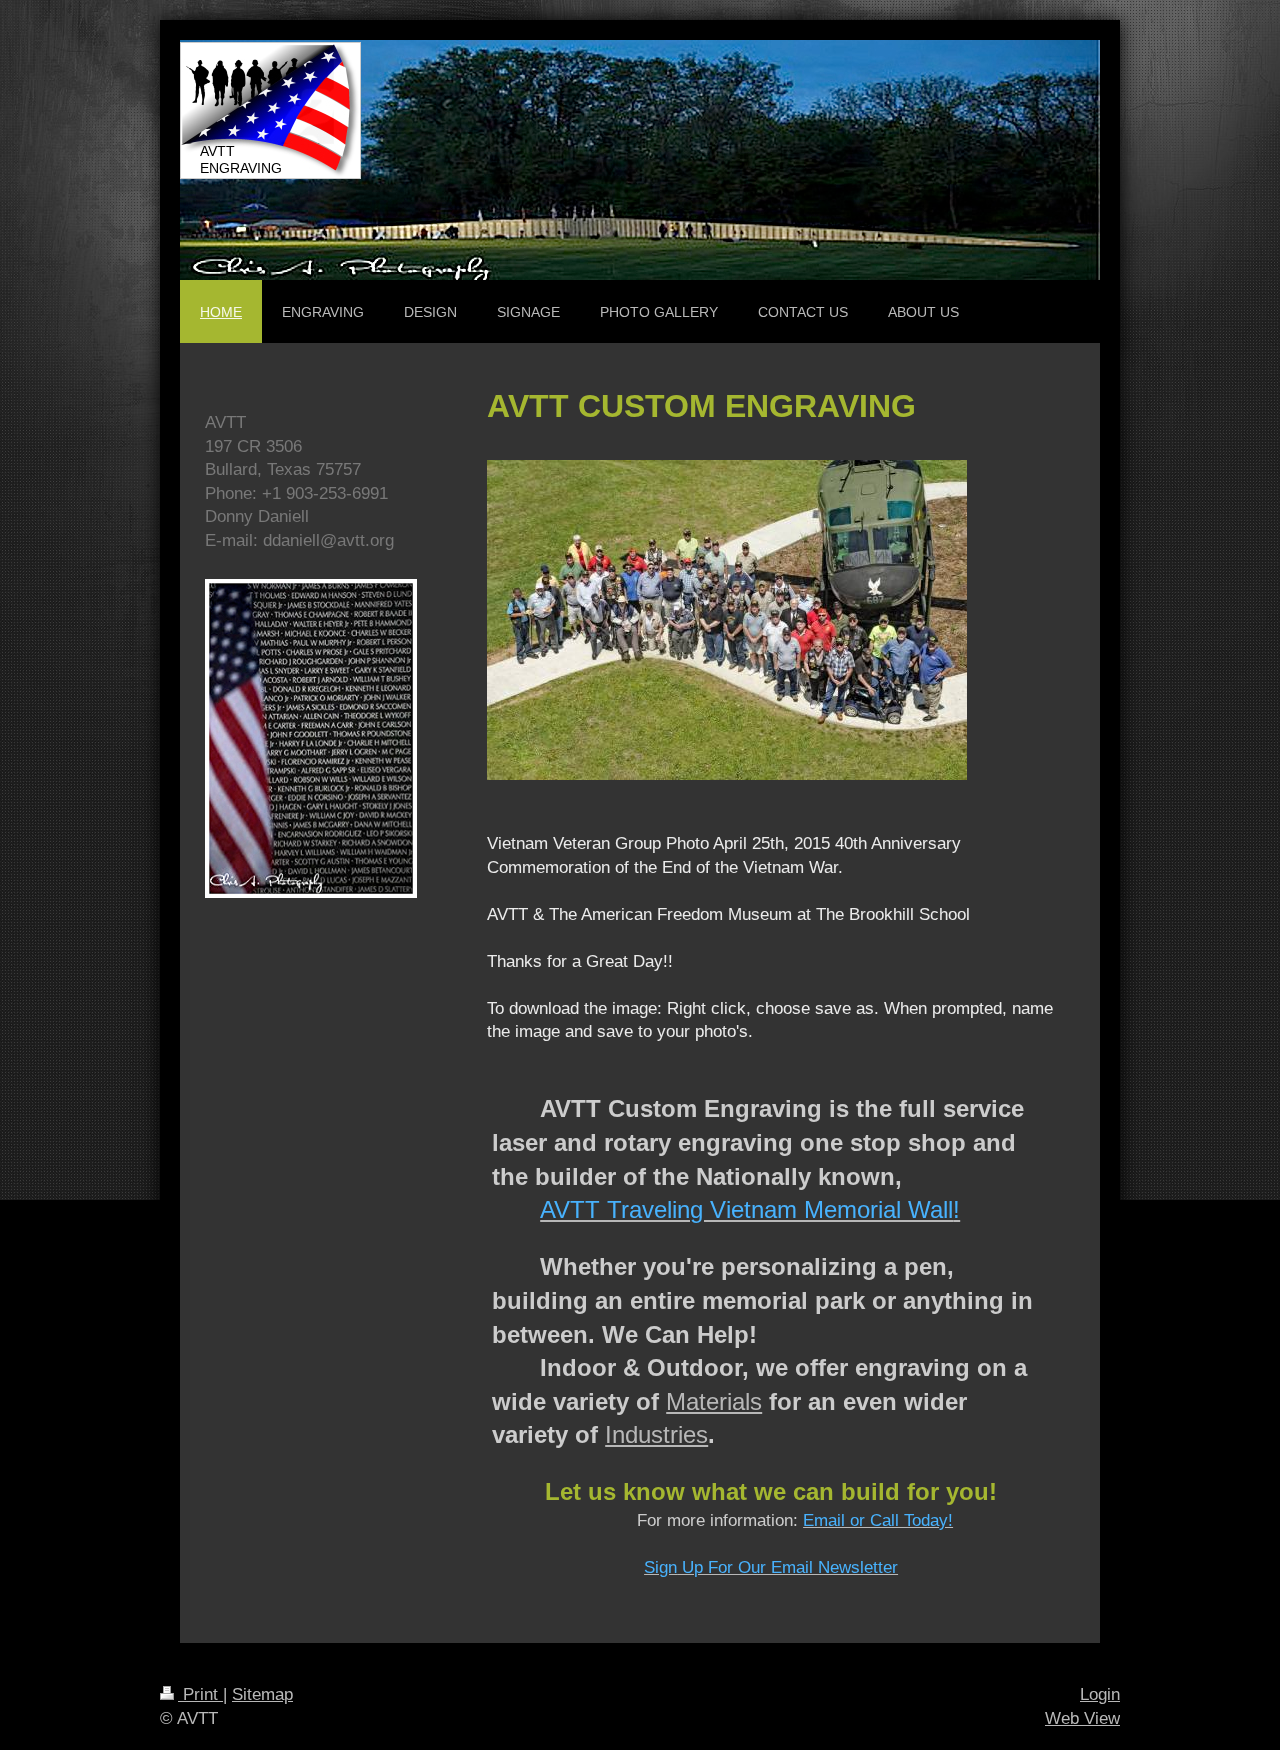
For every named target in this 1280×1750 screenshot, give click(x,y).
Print (200, 1694)
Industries (656, 1434)
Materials (714, 1401)
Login (1100, 1694)
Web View (1082, 1718)
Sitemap (262, 1694)
